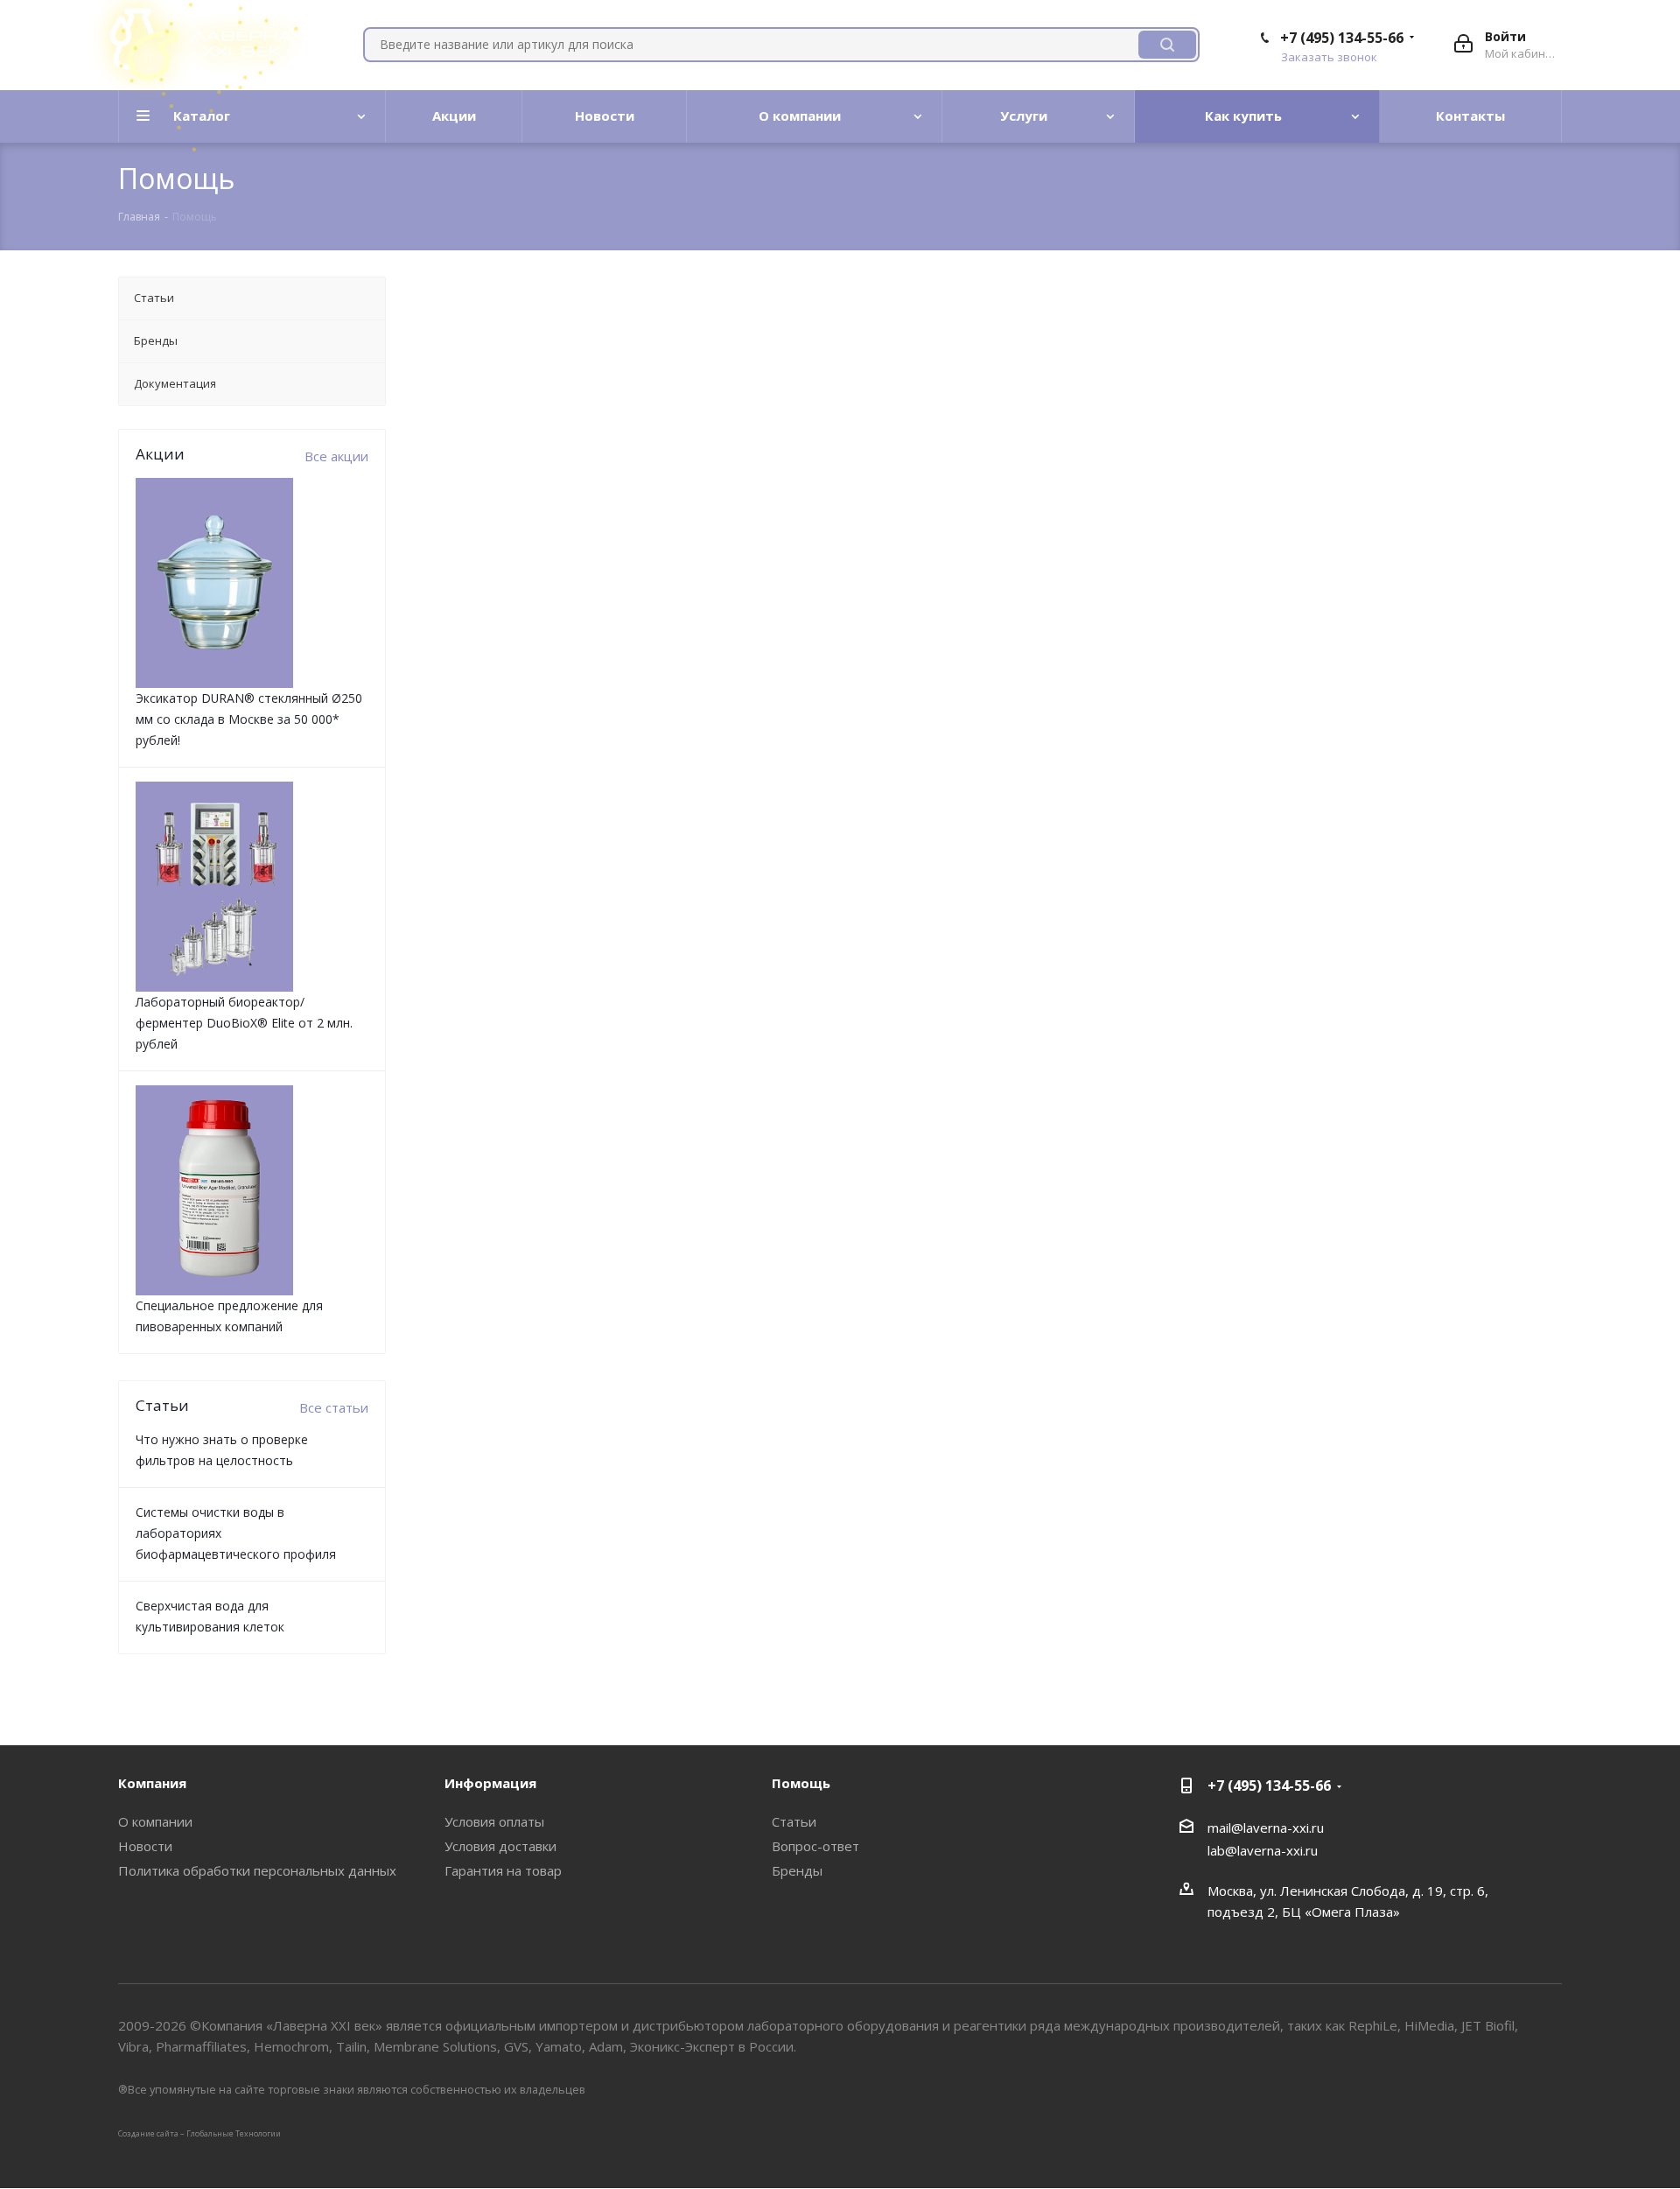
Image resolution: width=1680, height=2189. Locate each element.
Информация (490, 1783)
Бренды (797, 1870)
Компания (152, 1783)
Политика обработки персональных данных (257, 1870)
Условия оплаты (494, 1821)
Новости (145, 1846)
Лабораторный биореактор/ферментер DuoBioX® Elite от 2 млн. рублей (244, 1023)
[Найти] (1167, 45)
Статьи (794, 1821)
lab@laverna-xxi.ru (1263, 1850)
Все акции (336, 456)
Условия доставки (500, 1846)
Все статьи (334, 1407)
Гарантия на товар (503, 1870)
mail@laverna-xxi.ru (1266, 1828)
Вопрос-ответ (815, 1846)
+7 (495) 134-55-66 (1342, 38)
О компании (155, 1821)
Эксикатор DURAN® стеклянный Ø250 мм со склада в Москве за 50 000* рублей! (249, 719)
